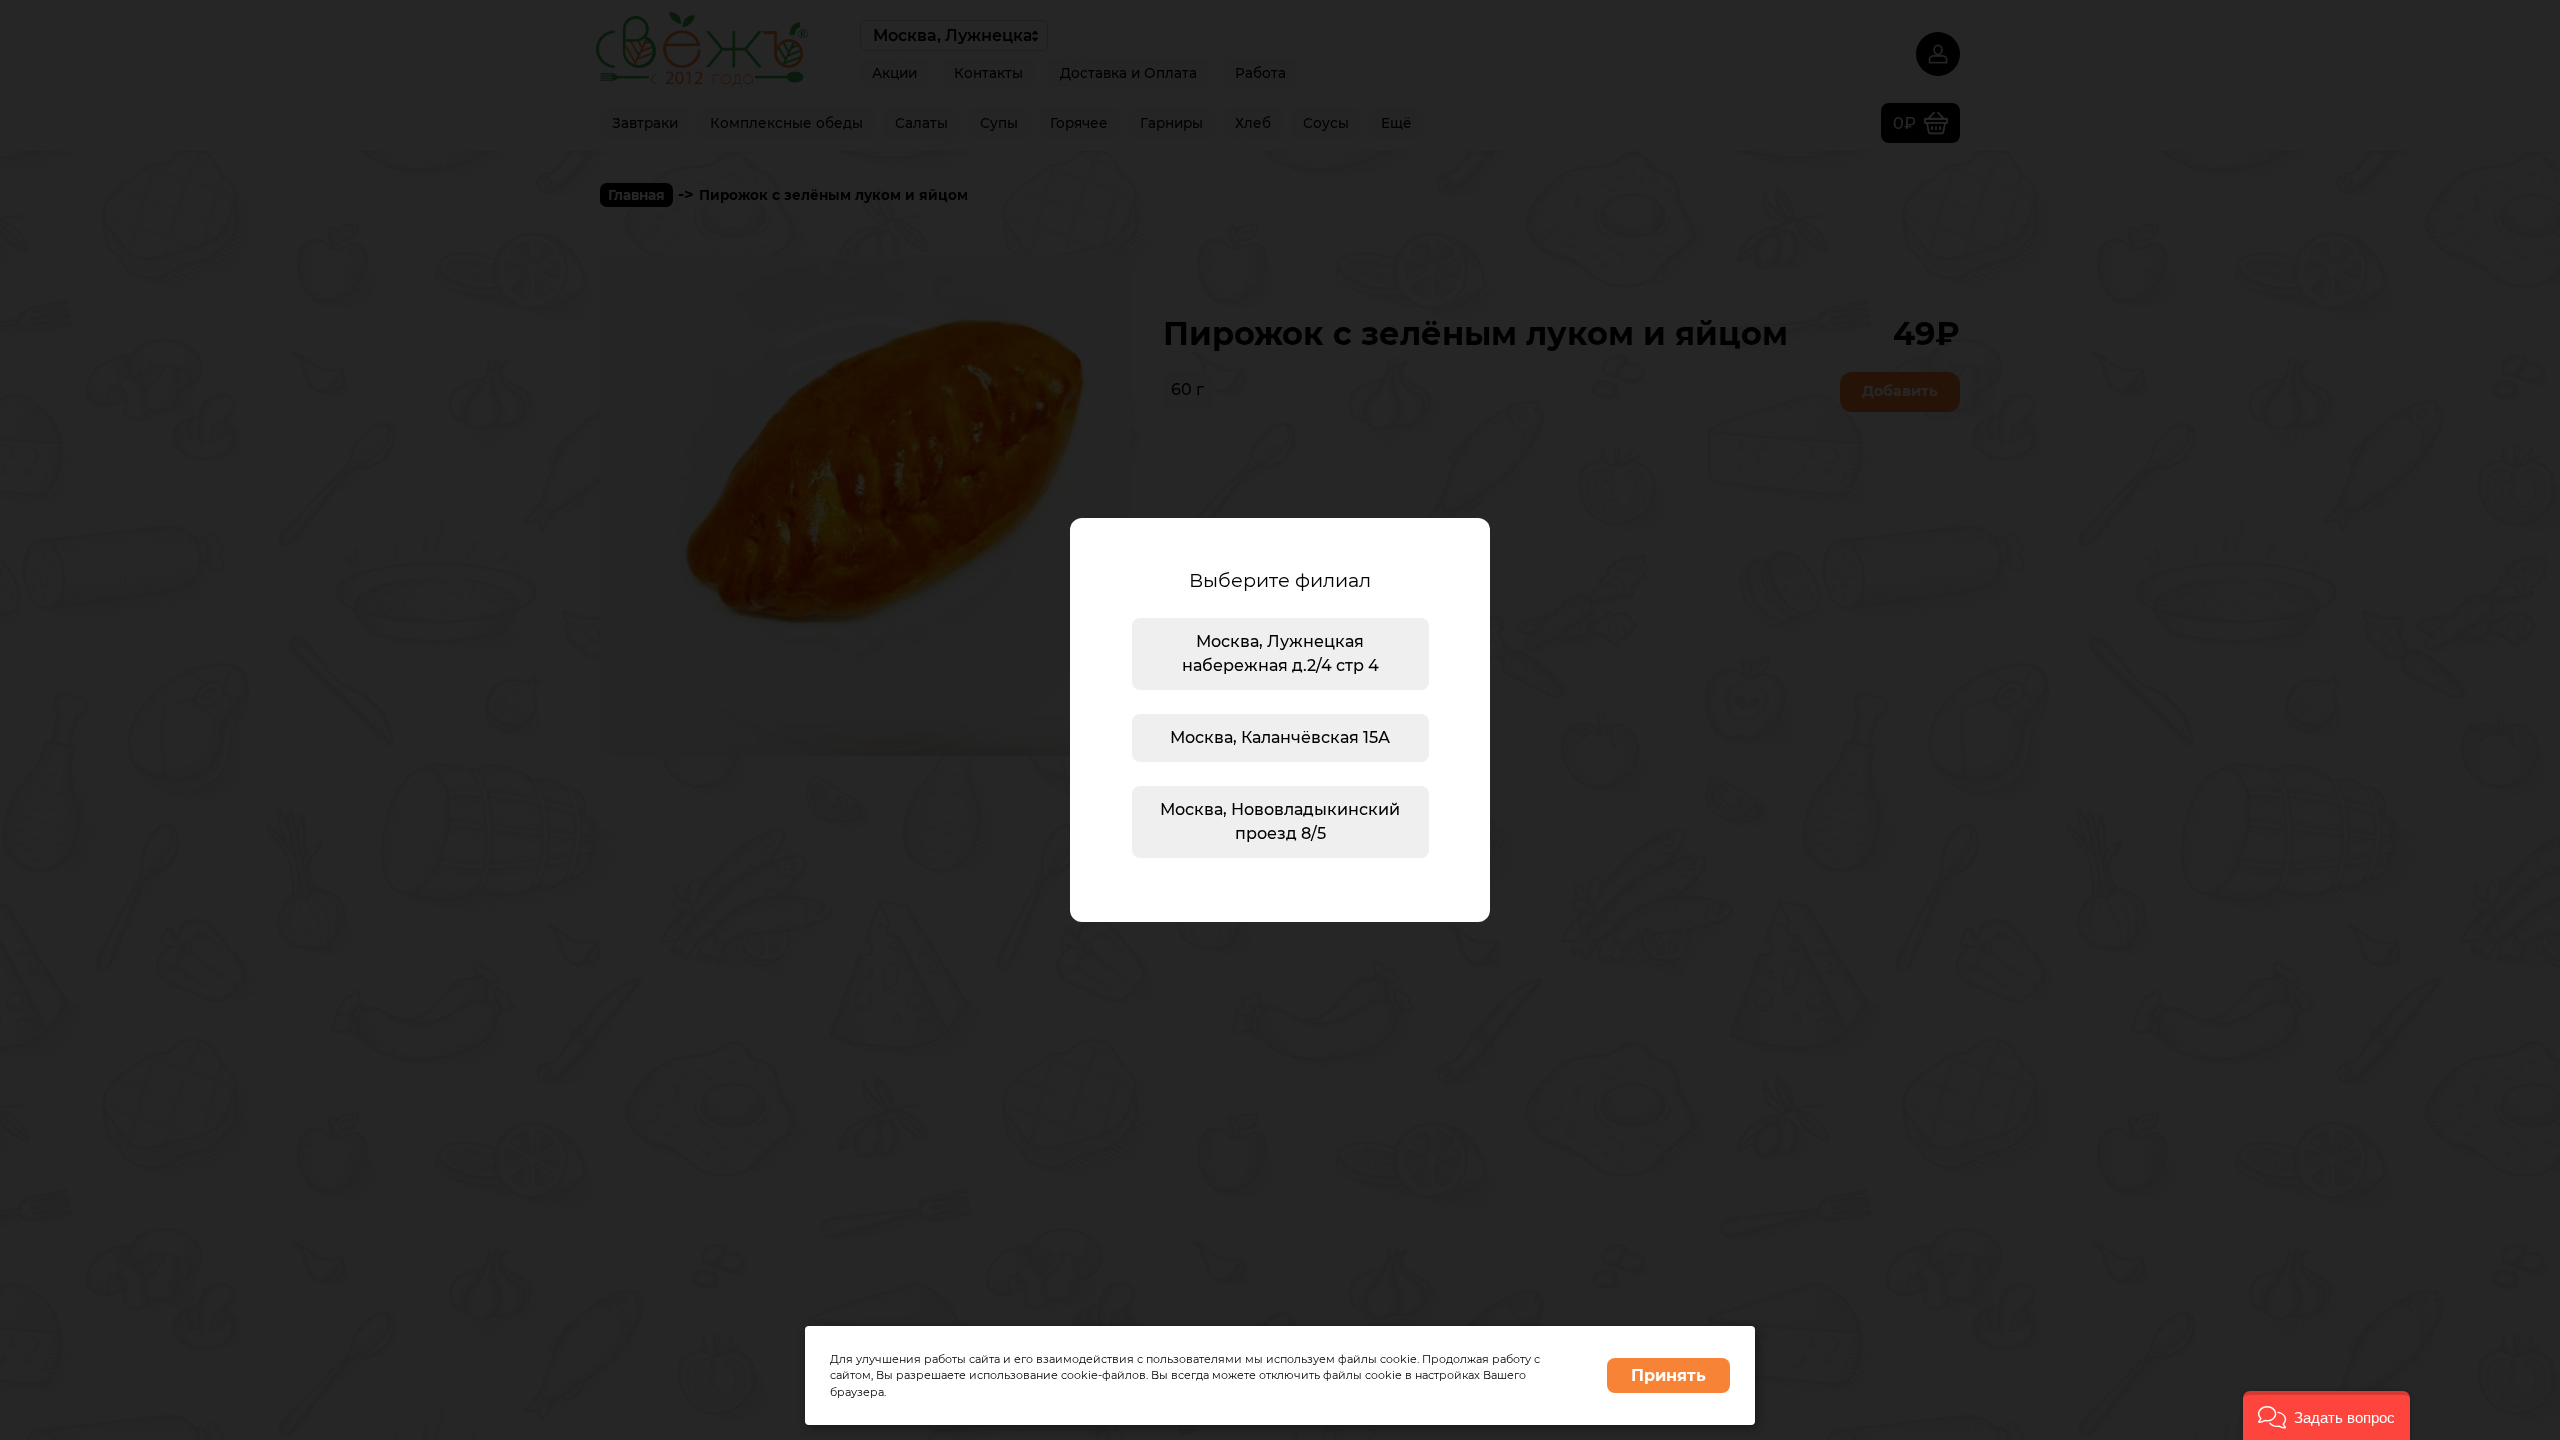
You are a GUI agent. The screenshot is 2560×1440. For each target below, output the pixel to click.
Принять (1668, 1375)
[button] (2326, 1415)
